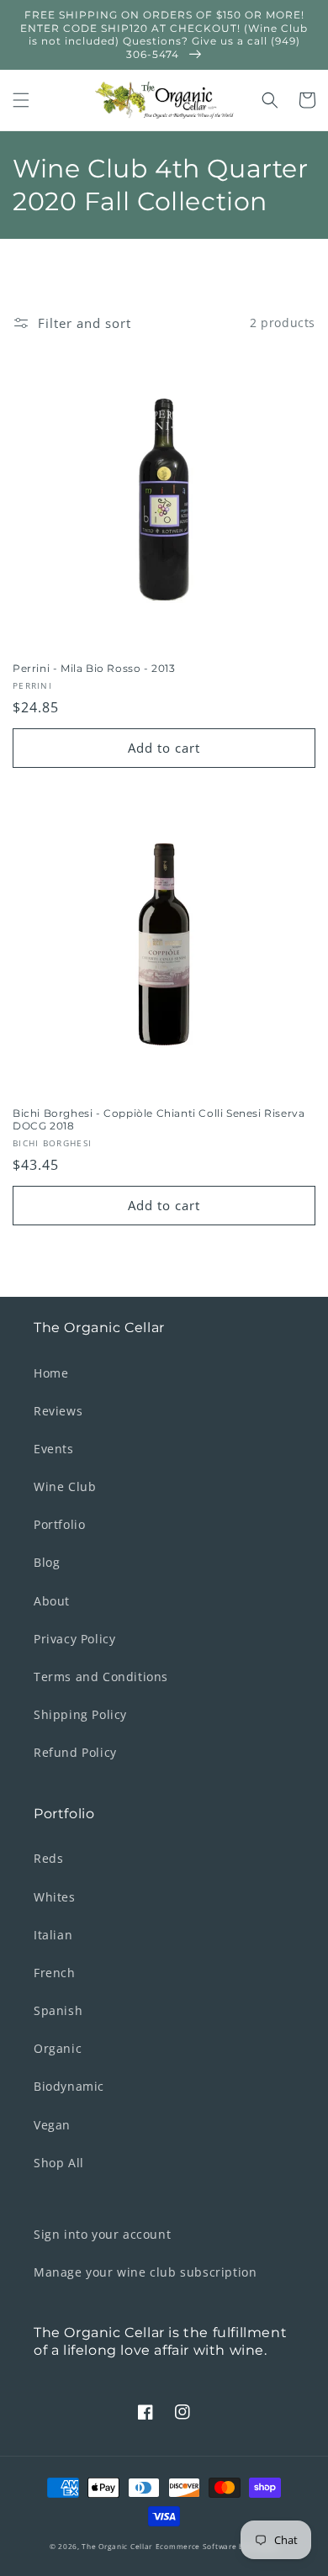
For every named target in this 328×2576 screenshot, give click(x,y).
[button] (21, 100)
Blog (47, 1562)
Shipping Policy (80, 1714)
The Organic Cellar (117, 2546)
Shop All (59, 2163)
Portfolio (59, 1524)
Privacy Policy (74, 1639)
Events (54, 1449)
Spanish (58, 2010)
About (52, 1601)
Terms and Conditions (101, 1677)
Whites (55, 1897)
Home (51, 1373)
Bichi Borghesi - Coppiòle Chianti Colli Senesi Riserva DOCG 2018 (159, 1120)
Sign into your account (102, 2234)
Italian (53, 1935)
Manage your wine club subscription (145, 2272)
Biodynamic (69, 2086)
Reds (48, 1858)
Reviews (58, 1411)
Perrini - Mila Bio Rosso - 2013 (94, 668)
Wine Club (65, 1486)
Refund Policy (75, 1752)
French (55, 1973)
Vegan (52, 2125)
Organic (58, 2048)
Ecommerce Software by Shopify (217, 2546)
